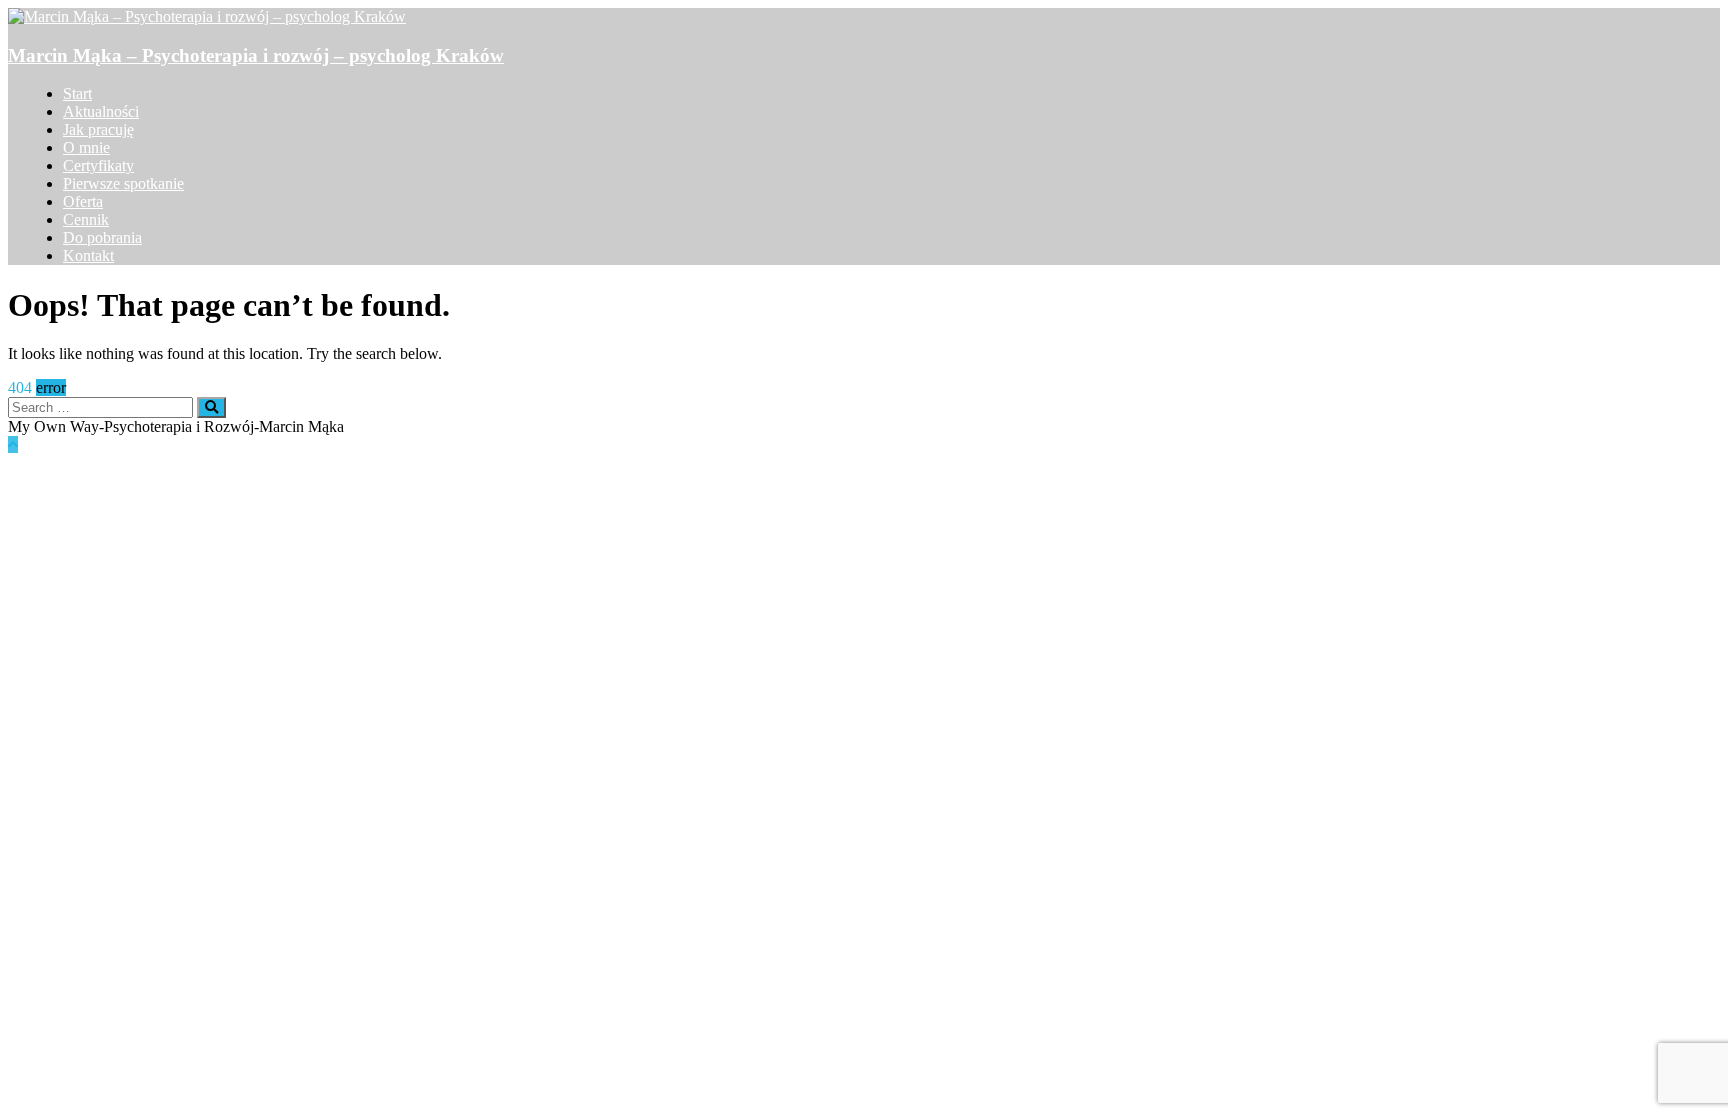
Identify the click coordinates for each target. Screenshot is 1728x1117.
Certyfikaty (98, 165)
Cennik (86, 219)
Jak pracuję (98, 129)
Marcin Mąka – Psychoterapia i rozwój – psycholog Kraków (256, 55)
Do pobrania (102, 237)
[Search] (211, 407)
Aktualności (101, 111)
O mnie (86, 147)
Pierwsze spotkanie (123, 183)
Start (77, 93)
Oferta (83, 201)
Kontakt (88, 255)
